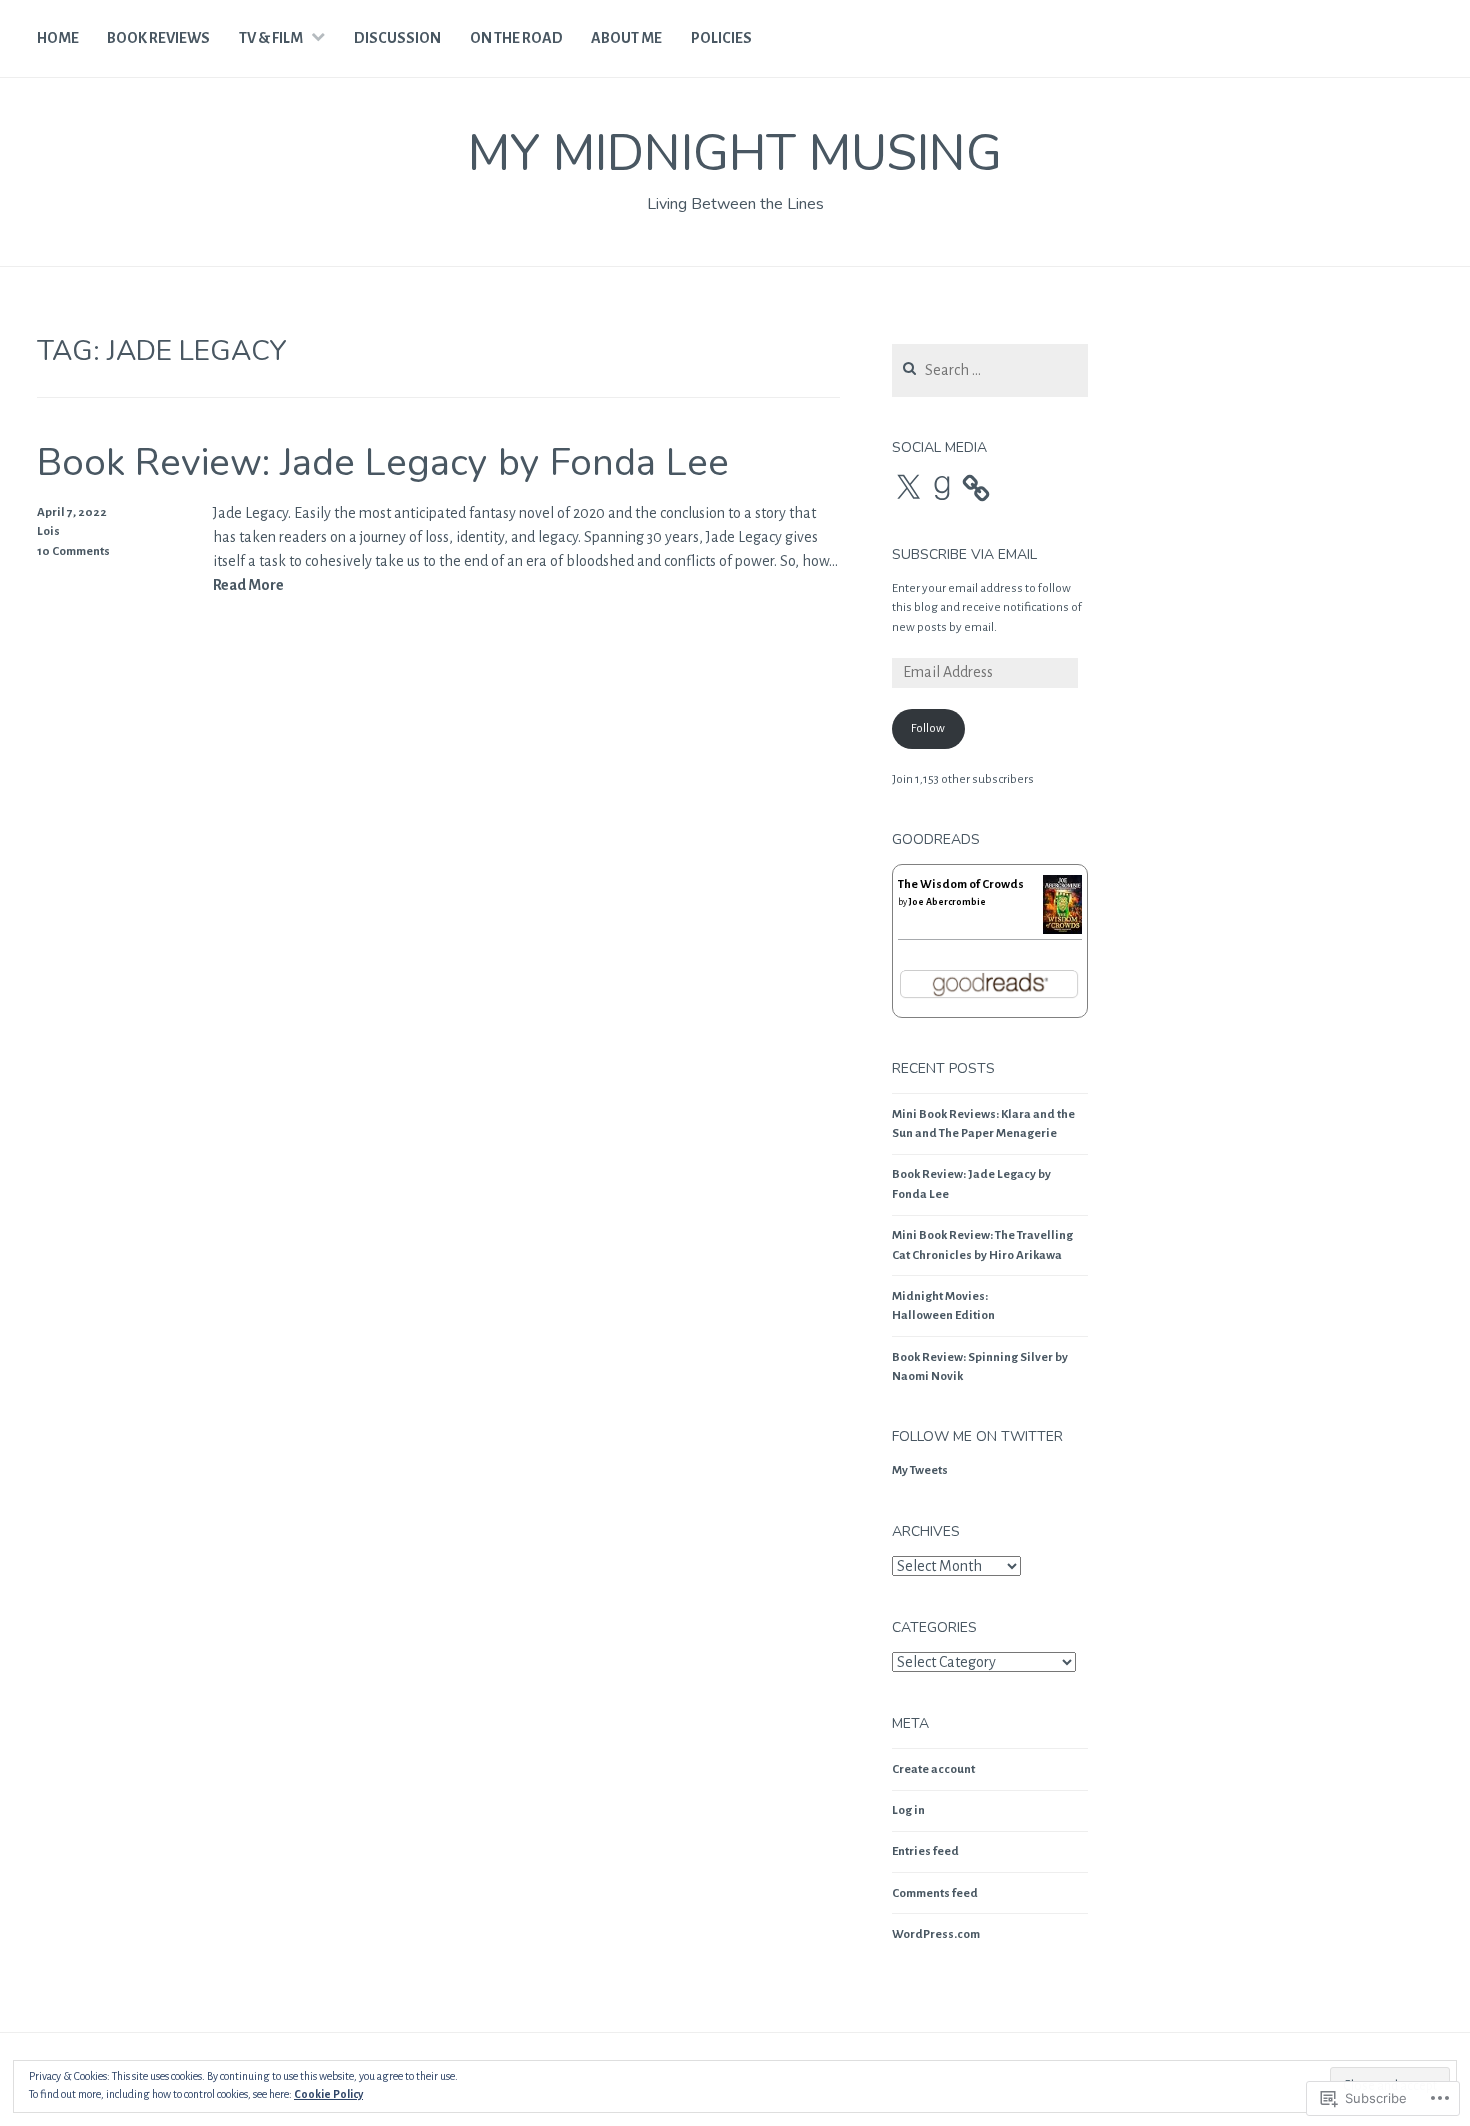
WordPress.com (936, 1934)
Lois (48, 531)
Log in (908, 1810)
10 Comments (73, 551)
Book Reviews (158, 38)
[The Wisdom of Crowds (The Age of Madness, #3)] (1062, 931)
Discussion (397, 38)
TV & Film (271, 38)
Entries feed (925, 1851)
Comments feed (935, 1893)
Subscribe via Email (964, 554)
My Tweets (920, 1470)
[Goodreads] (942, 488)
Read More (248, 586)
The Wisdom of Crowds (961, 884)
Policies (721, 38)
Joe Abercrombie (947, 902)
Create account (933, 1769)
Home (58, 38)
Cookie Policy (328, 2094)
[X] (908, 488)
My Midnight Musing (735, 153)
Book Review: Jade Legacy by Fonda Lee (383, 462)
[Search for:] (990, 371)
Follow (928, 728)
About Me (626, 38)
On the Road (516, 38)
